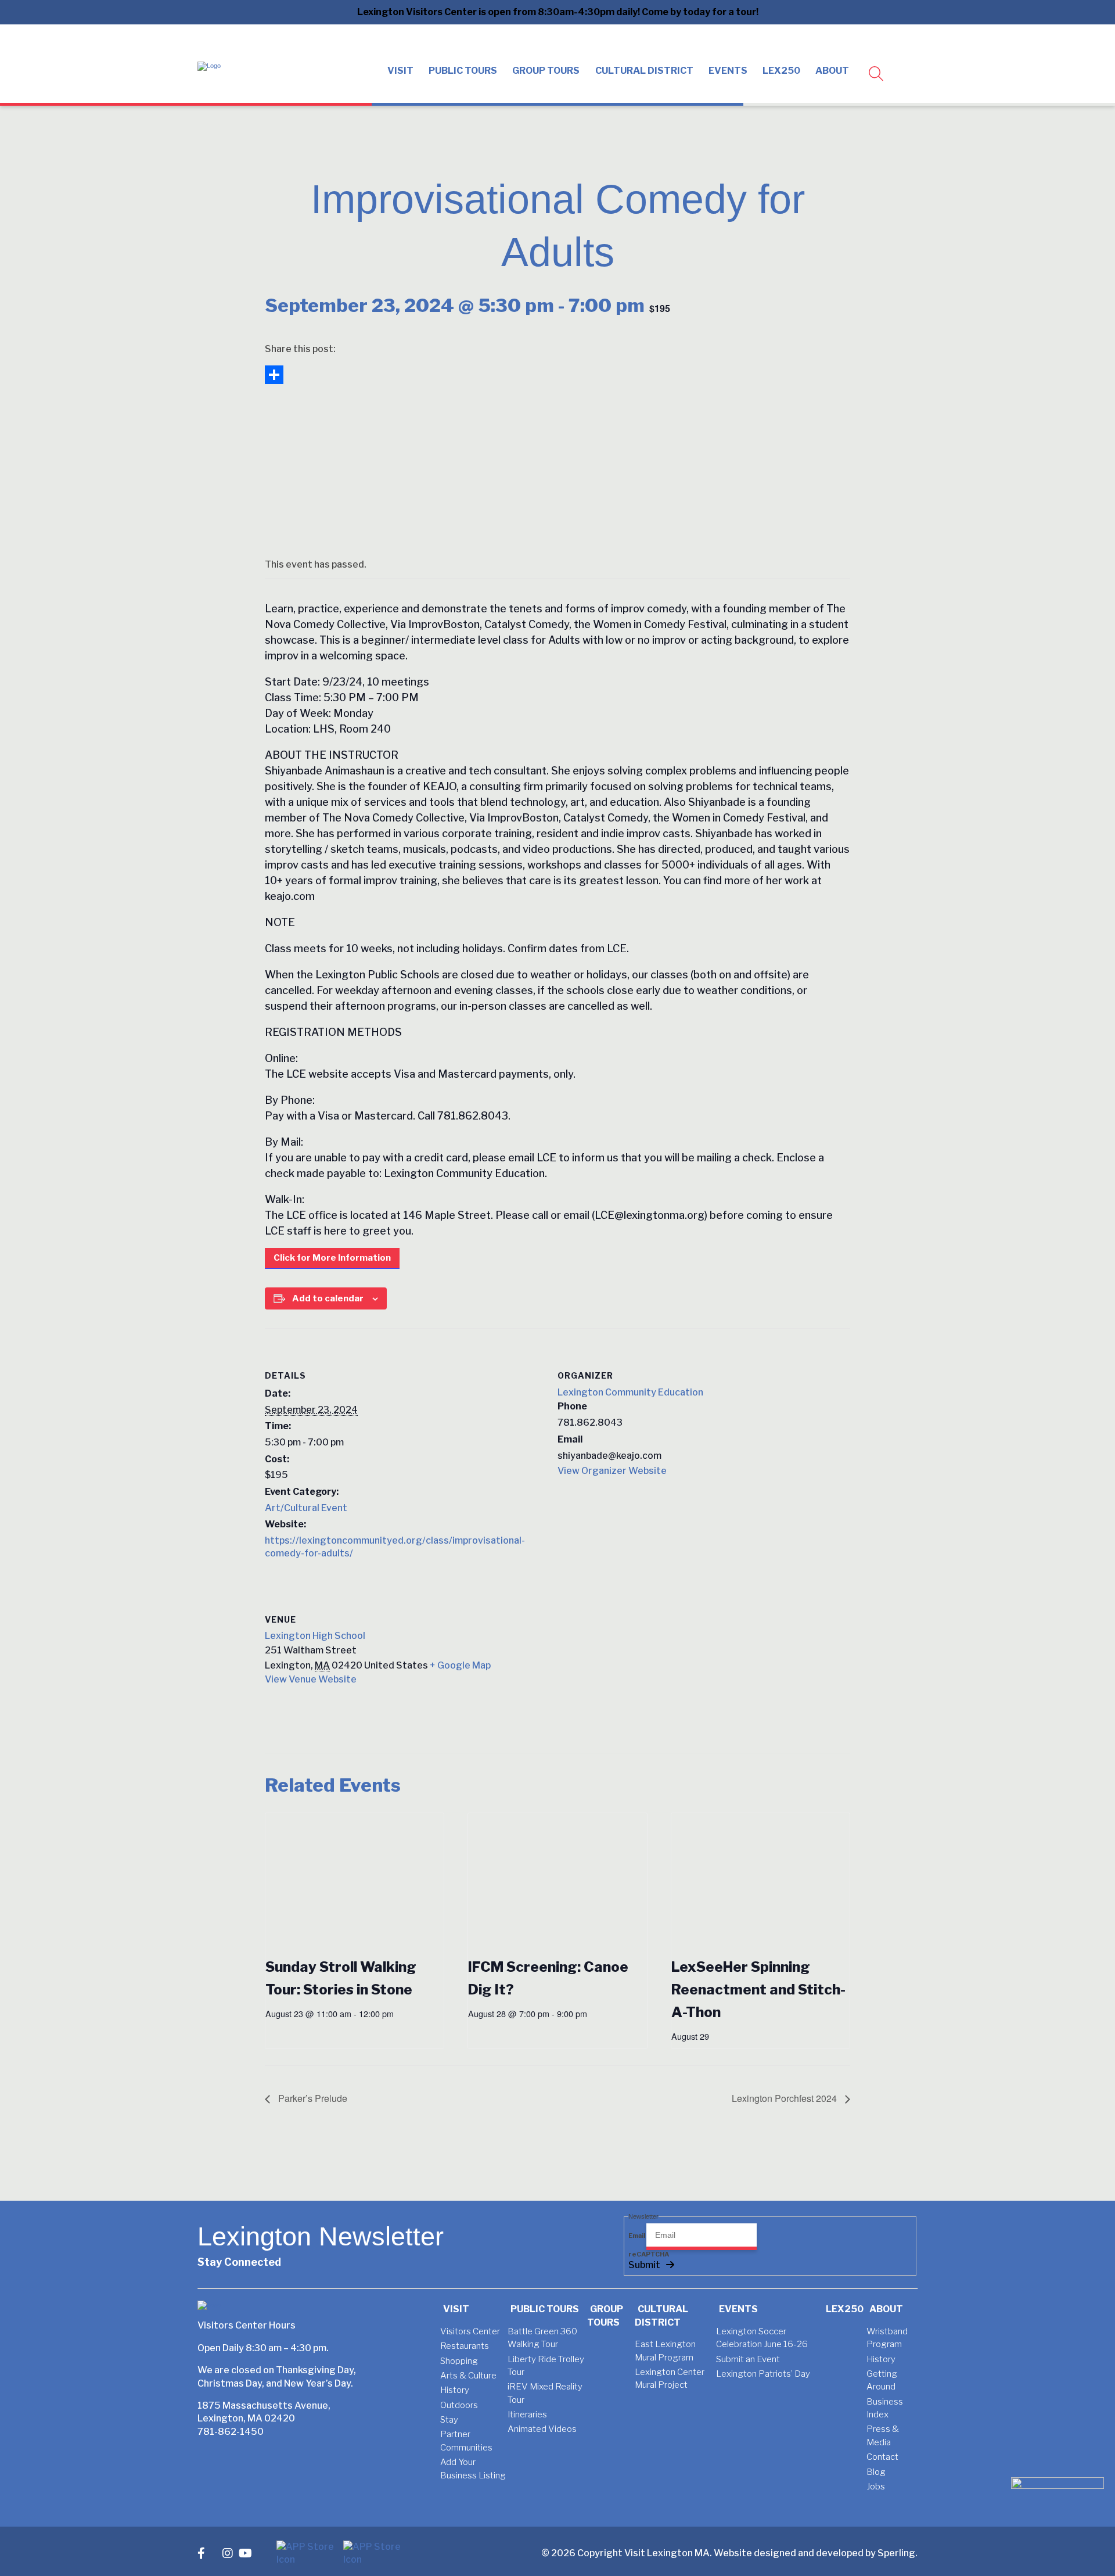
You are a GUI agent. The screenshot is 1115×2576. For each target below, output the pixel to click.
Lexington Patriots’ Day (763, 2374)
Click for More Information (332, 1258)
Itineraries (527, 2414)
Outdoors (459, 2405)
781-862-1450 (231, 2432)
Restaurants (465, 2346)
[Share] (557, 375)
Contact (882, 2457)
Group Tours (546, 71)
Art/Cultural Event (306, 1508)
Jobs (876, 2487)
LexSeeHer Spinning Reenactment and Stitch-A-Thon (758, 1990)
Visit (400, 71)
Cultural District (644, 71)
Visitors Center (470, 2331)
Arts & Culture (468, 2376)
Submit (644, 2265)
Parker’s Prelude (312, 2098)
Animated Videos (542, 2429)
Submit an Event (748, 2359)
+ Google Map (460, 1665)
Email (637, 2236)
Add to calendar (328, 1298)
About (832, 71)
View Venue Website (311, 1679)
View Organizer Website (612, 1471)
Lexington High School (315, 1636)
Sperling (896, 2553)
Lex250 (781, 71)
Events (728, 71)
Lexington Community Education (630, 1392)
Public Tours (463, 71)
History (455, 2390)
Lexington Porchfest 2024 (785, 2098)
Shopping (459, 2361)
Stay (449, 2420)
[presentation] (355, 1880)
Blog (876, 2472)
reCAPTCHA (649, 2254)
